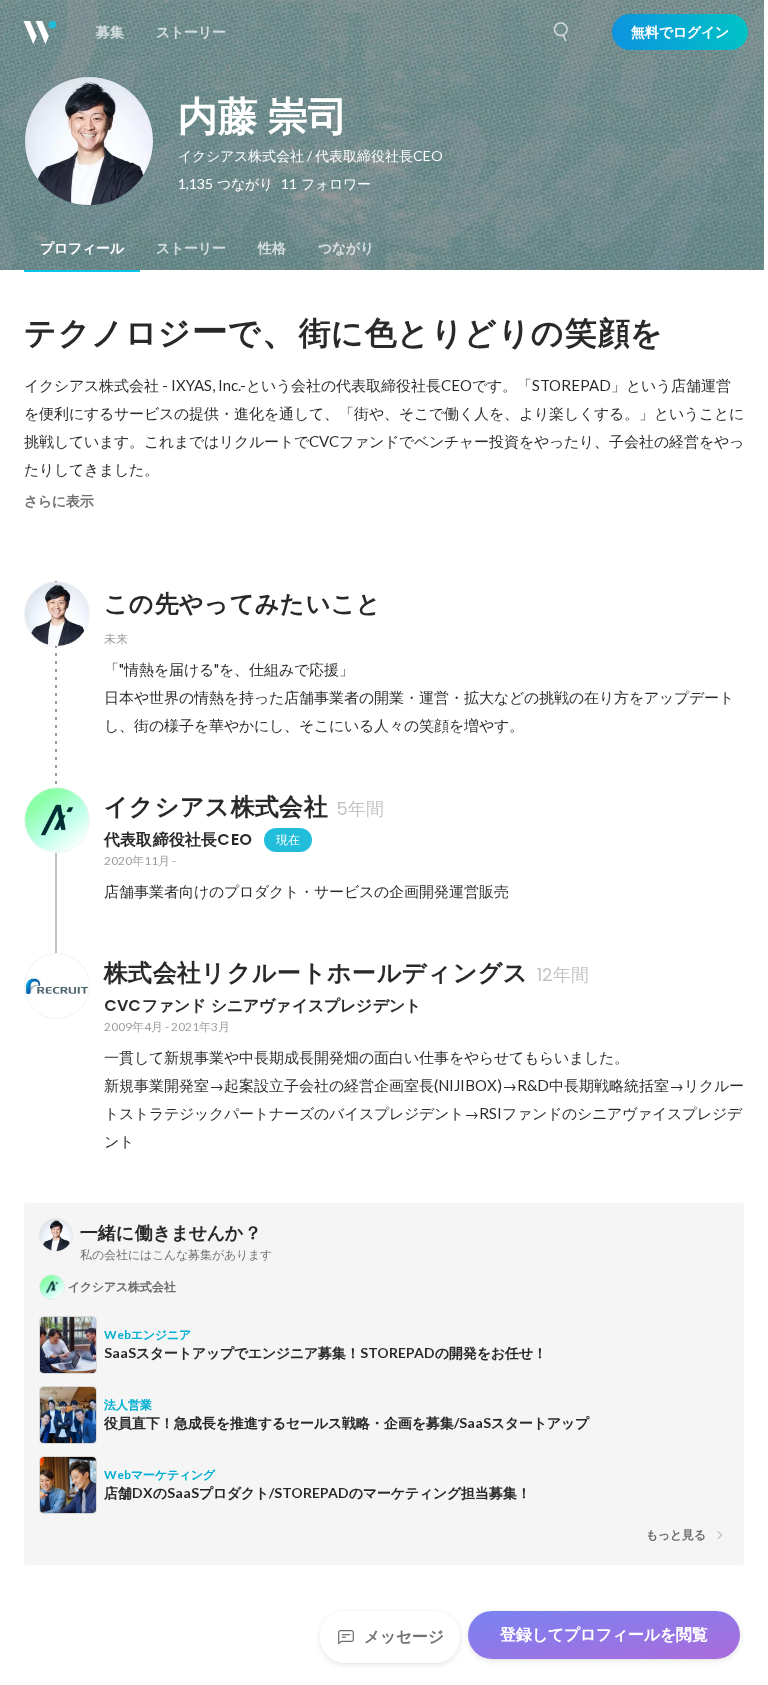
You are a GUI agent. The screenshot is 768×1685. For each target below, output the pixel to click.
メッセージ (404, 1636)
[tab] (82, 248)
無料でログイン (680, 32)
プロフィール (82, 248)
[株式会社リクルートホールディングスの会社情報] (56, 986)
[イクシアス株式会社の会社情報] (56, 820)
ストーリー (191, 248)
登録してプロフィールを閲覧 (604, 1634)
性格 (272, 248)
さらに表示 (59, 501)
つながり (346, 248)
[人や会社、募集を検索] (562, 32)
